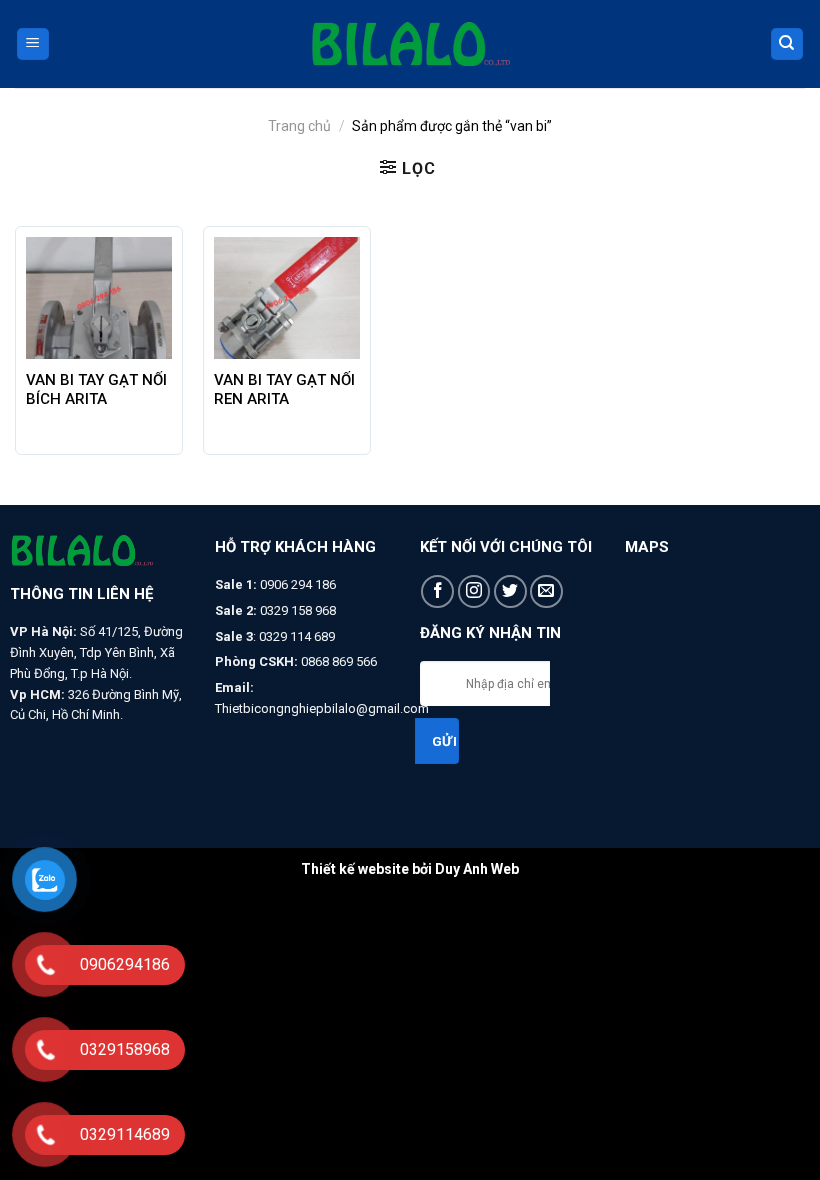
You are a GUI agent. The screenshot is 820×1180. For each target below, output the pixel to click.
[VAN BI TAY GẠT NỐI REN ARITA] (287, 298)
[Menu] (33, 44)
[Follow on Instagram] (474, 591)
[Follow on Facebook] (437, 591)
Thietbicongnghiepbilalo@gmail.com (322, 708)
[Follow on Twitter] (510, 591)
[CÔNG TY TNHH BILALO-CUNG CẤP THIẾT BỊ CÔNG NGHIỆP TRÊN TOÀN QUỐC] (410, 44)
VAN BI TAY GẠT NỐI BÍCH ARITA (96, 389)
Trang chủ (299, 126)
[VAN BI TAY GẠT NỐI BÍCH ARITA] (99, 298)
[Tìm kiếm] (787, 44)
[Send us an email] (546, 591)
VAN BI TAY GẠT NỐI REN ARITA (284, 389)
